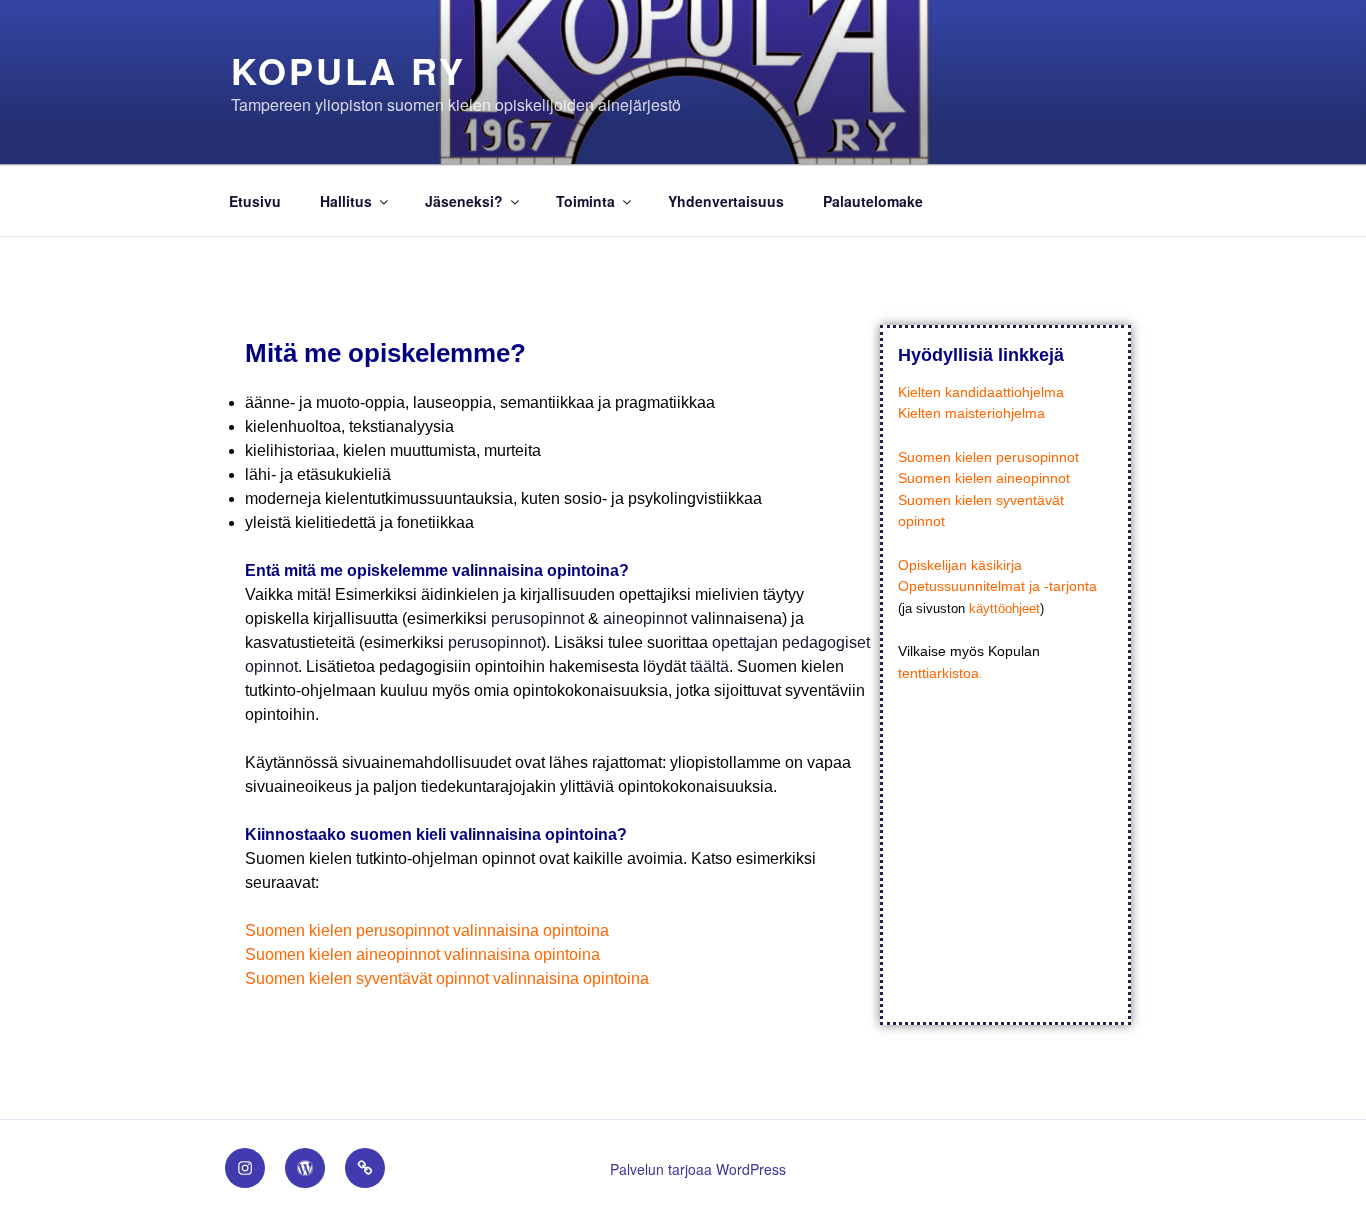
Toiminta (585, 201)
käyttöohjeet (1004, 608)
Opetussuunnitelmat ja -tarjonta (997, 586)
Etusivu (255, 201)
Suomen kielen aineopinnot (984, 478)
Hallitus (346, 201)
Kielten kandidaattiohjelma (981, 392)
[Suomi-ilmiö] (305, 1168)
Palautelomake (873, 201)
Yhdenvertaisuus (726, 201)
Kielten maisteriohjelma (971, 413)
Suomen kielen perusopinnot (988, 457)
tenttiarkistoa (938, 673)
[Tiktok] (365, 1168)
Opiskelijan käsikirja (960, 565)
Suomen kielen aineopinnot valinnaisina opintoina (422, 954)
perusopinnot (537, 618)
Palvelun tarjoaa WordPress (698, 1169)
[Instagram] (245, 1168)
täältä (709, 666)
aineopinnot (645, 618)
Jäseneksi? (464, 201)
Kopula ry (348, 70)
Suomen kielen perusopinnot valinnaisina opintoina (427, 930)
